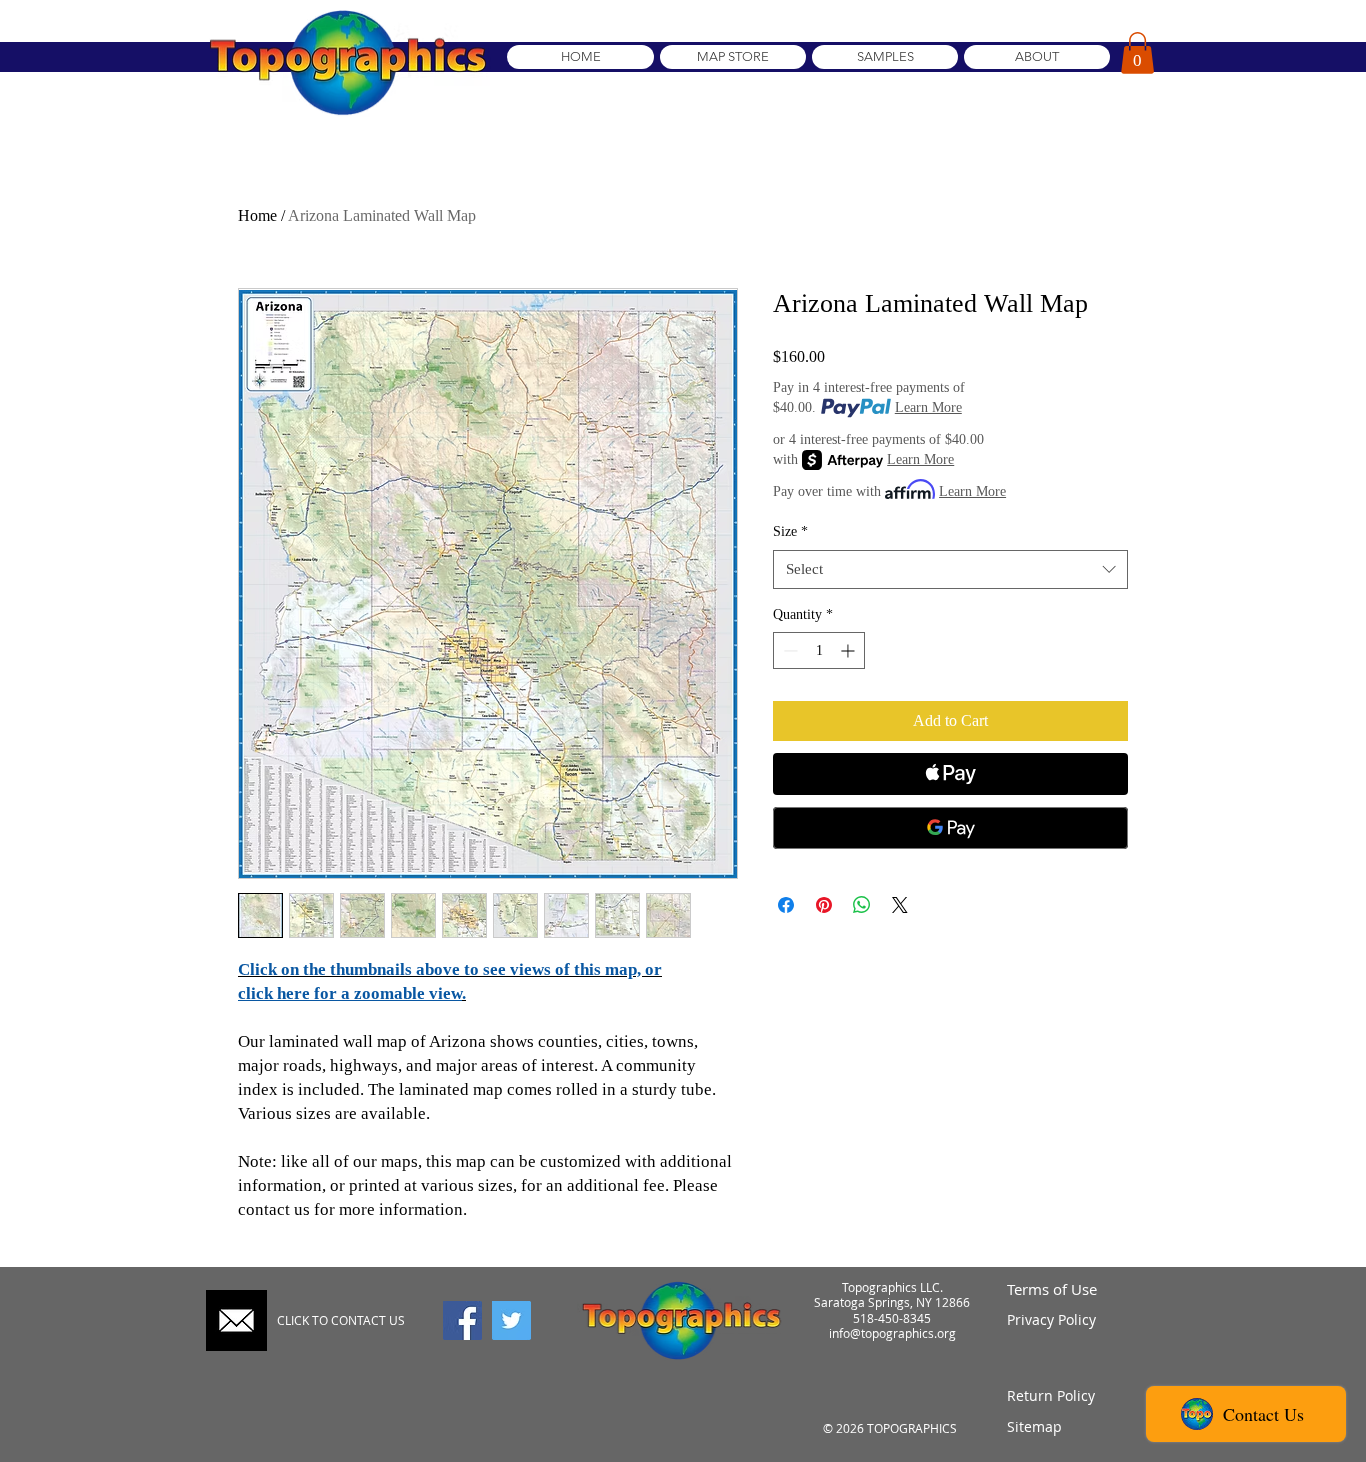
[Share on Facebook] (786, 905)
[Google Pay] (950, 828)
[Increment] (849, 650)
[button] (1137, 53)
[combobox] (950, 569)
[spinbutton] (819, 650)
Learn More (928, 407)
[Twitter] (511, 1320)
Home (257, 215)
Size (790, 531)
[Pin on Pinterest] (824, 905)
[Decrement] (788, 650)
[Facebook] (462, 1320)
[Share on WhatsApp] (862, 905)
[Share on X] (900, 905)
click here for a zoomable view (350, 993)
